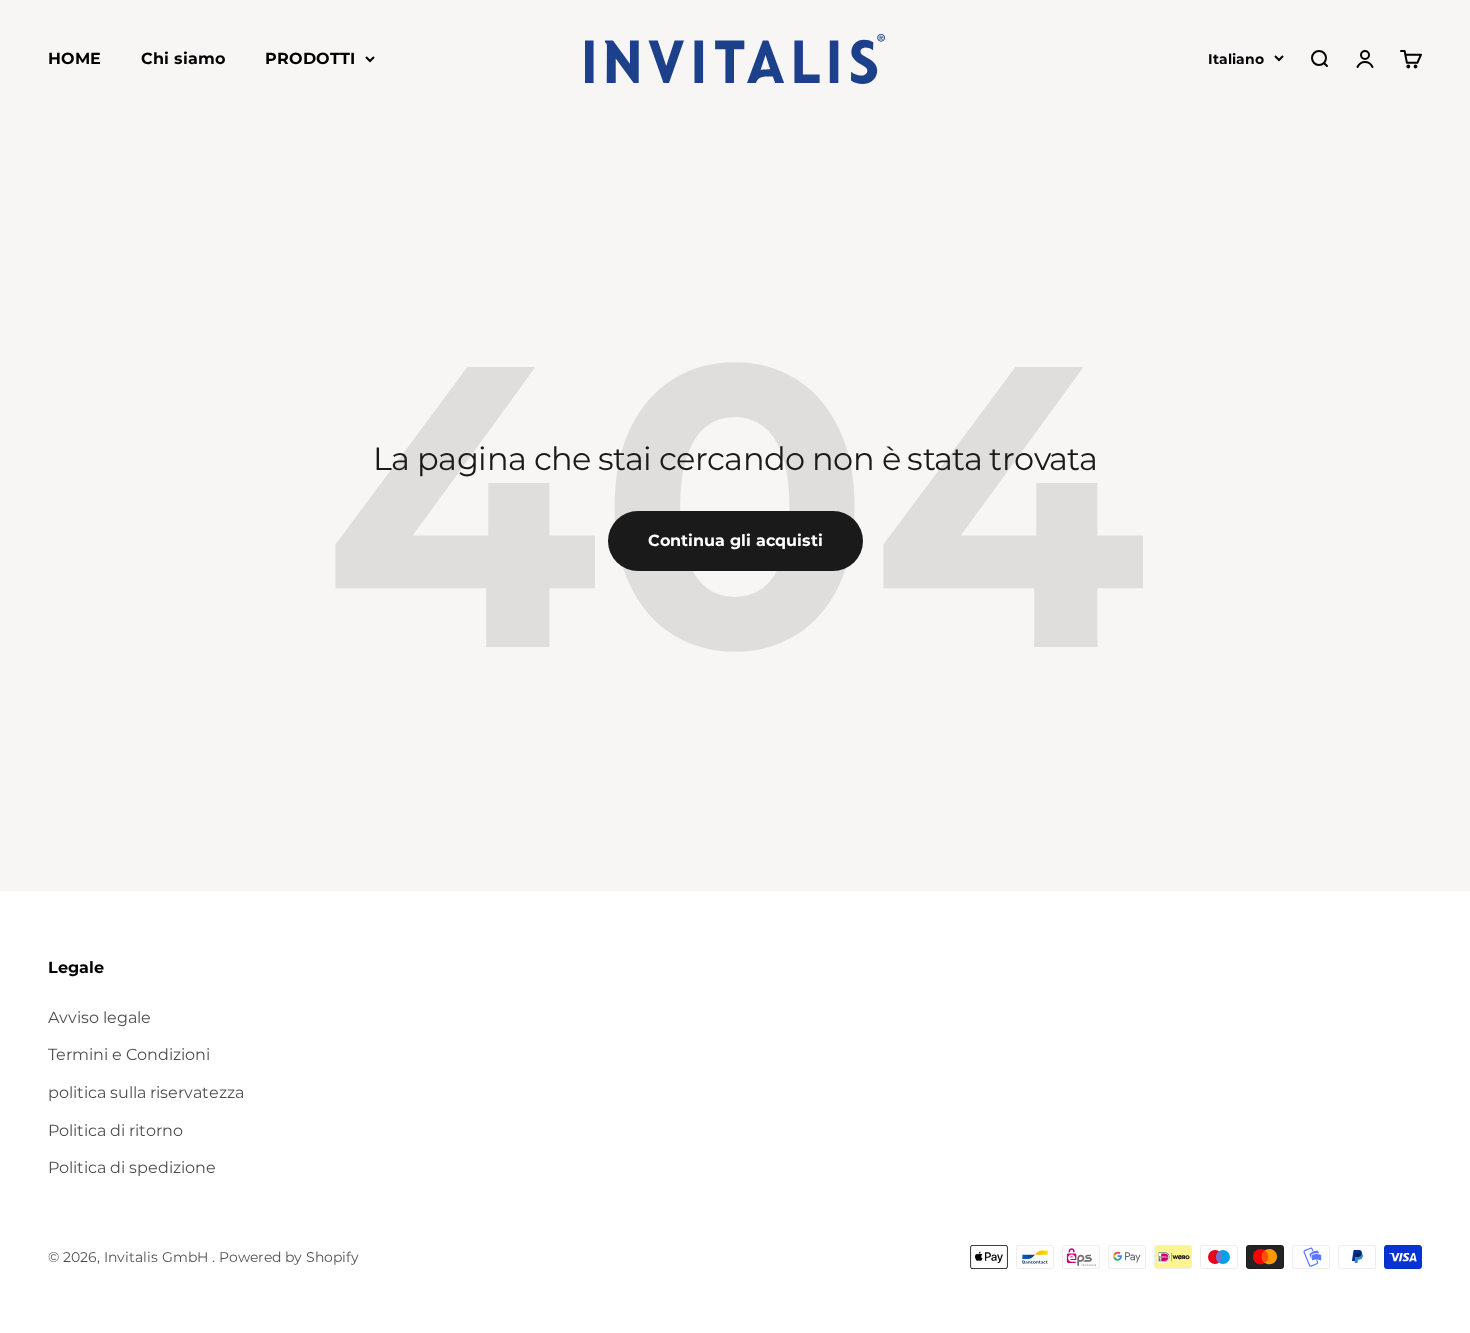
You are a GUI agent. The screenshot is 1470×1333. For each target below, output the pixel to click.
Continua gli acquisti (735, 540)
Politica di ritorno (115, 1130)
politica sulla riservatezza (146, 1092)
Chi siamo (183, 58)
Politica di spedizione (132, 1167)
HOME (74, 58)
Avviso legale (99, 1017)
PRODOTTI (310, 58)
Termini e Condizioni (129, 1054)
